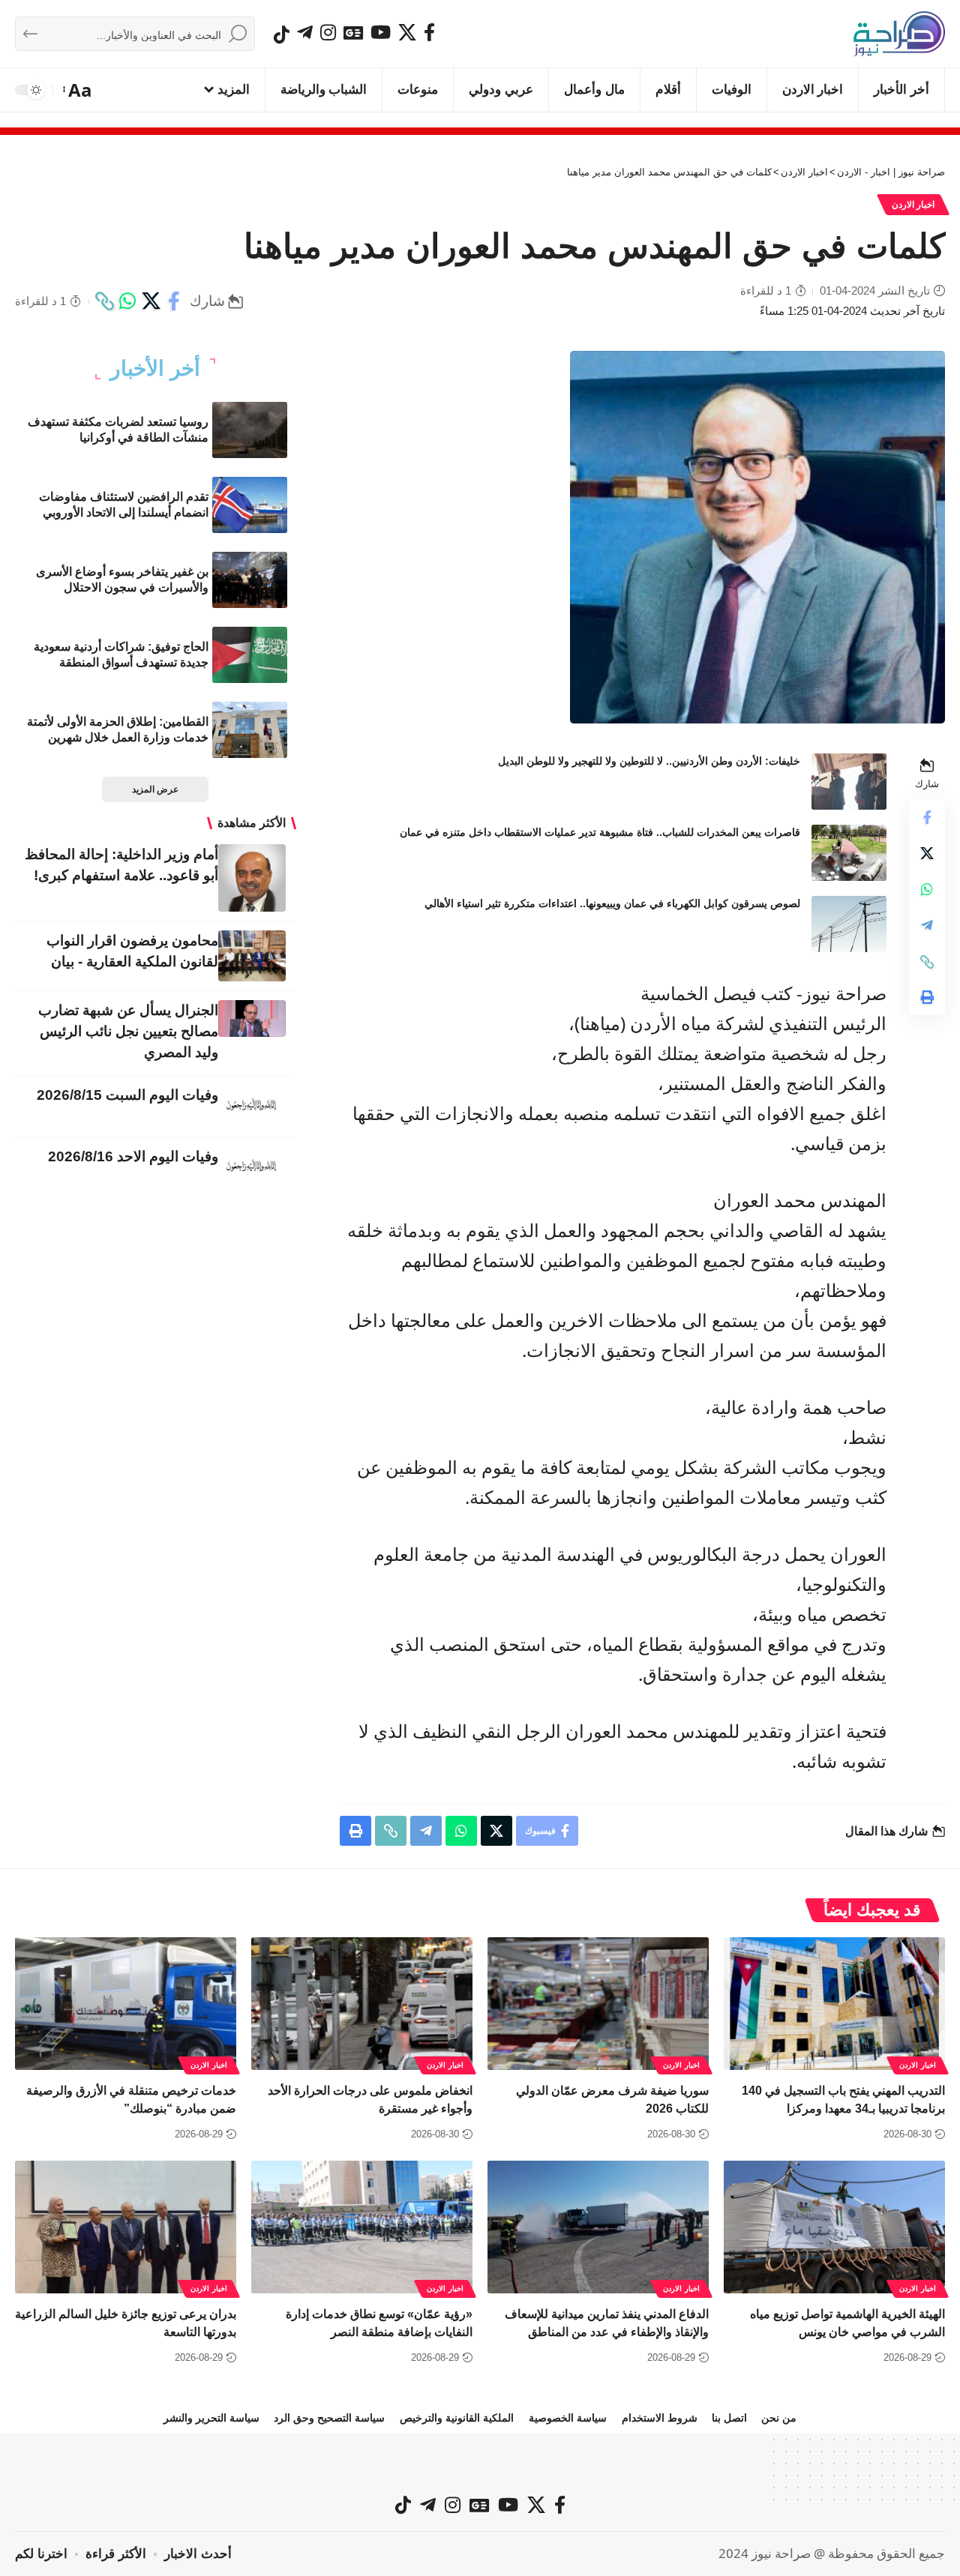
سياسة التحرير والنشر (211, 2418)
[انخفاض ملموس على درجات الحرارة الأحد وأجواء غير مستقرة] (362, 2004)
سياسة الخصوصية (568, 2418)
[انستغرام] (328, 32)
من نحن (779, 2418)
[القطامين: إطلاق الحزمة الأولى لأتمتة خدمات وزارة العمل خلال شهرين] (250, 730)
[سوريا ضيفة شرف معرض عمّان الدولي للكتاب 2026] (598, 2004)
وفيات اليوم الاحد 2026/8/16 (133, 1156)
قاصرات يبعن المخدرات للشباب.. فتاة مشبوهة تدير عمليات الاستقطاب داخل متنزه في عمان (600, 832)
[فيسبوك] (429, 32)
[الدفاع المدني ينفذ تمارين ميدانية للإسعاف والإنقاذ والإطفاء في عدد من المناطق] (598, 2227)
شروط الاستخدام (660, 2418)
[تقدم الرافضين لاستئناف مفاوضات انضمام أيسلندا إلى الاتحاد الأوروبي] (250, 505)
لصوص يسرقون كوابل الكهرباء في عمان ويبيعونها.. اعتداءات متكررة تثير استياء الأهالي (612, 903)
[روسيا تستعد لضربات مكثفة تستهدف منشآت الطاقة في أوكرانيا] (250, 430)
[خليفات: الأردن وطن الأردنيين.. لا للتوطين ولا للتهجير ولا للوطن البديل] (849, 782)
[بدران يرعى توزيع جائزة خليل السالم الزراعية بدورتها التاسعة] (126, 2227)
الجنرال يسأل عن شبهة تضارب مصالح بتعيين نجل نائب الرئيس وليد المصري (128, 1031)
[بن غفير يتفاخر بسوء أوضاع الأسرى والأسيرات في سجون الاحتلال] (250, 580)
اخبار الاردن (913, 205)
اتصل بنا (729, 2418)
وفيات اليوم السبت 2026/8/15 (127, 1095)
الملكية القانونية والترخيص (457, 2418)
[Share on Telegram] (927, 926)
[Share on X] (151, 301)
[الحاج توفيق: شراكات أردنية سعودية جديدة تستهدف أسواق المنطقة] (250, 655)
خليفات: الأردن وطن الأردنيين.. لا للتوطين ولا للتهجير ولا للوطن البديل (649, 761)
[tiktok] (282, 34)
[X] (407, 32)
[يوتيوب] (381, 32)
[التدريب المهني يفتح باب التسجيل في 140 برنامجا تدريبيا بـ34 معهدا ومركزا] (834, 2004)
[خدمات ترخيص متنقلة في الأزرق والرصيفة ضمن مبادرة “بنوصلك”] (126, 2004)
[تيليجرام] (305, 32)
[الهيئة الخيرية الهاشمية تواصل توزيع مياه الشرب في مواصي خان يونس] (834, 2227)
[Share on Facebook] (174, 301)
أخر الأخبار (155, 369)
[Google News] (353, 32)
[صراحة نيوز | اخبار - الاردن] (899, 34)
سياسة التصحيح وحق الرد (329, 2418)
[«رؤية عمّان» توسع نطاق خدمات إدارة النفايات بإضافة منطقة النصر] (362, 2227)
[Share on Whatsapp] (127, 301)
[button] (78, 90)
